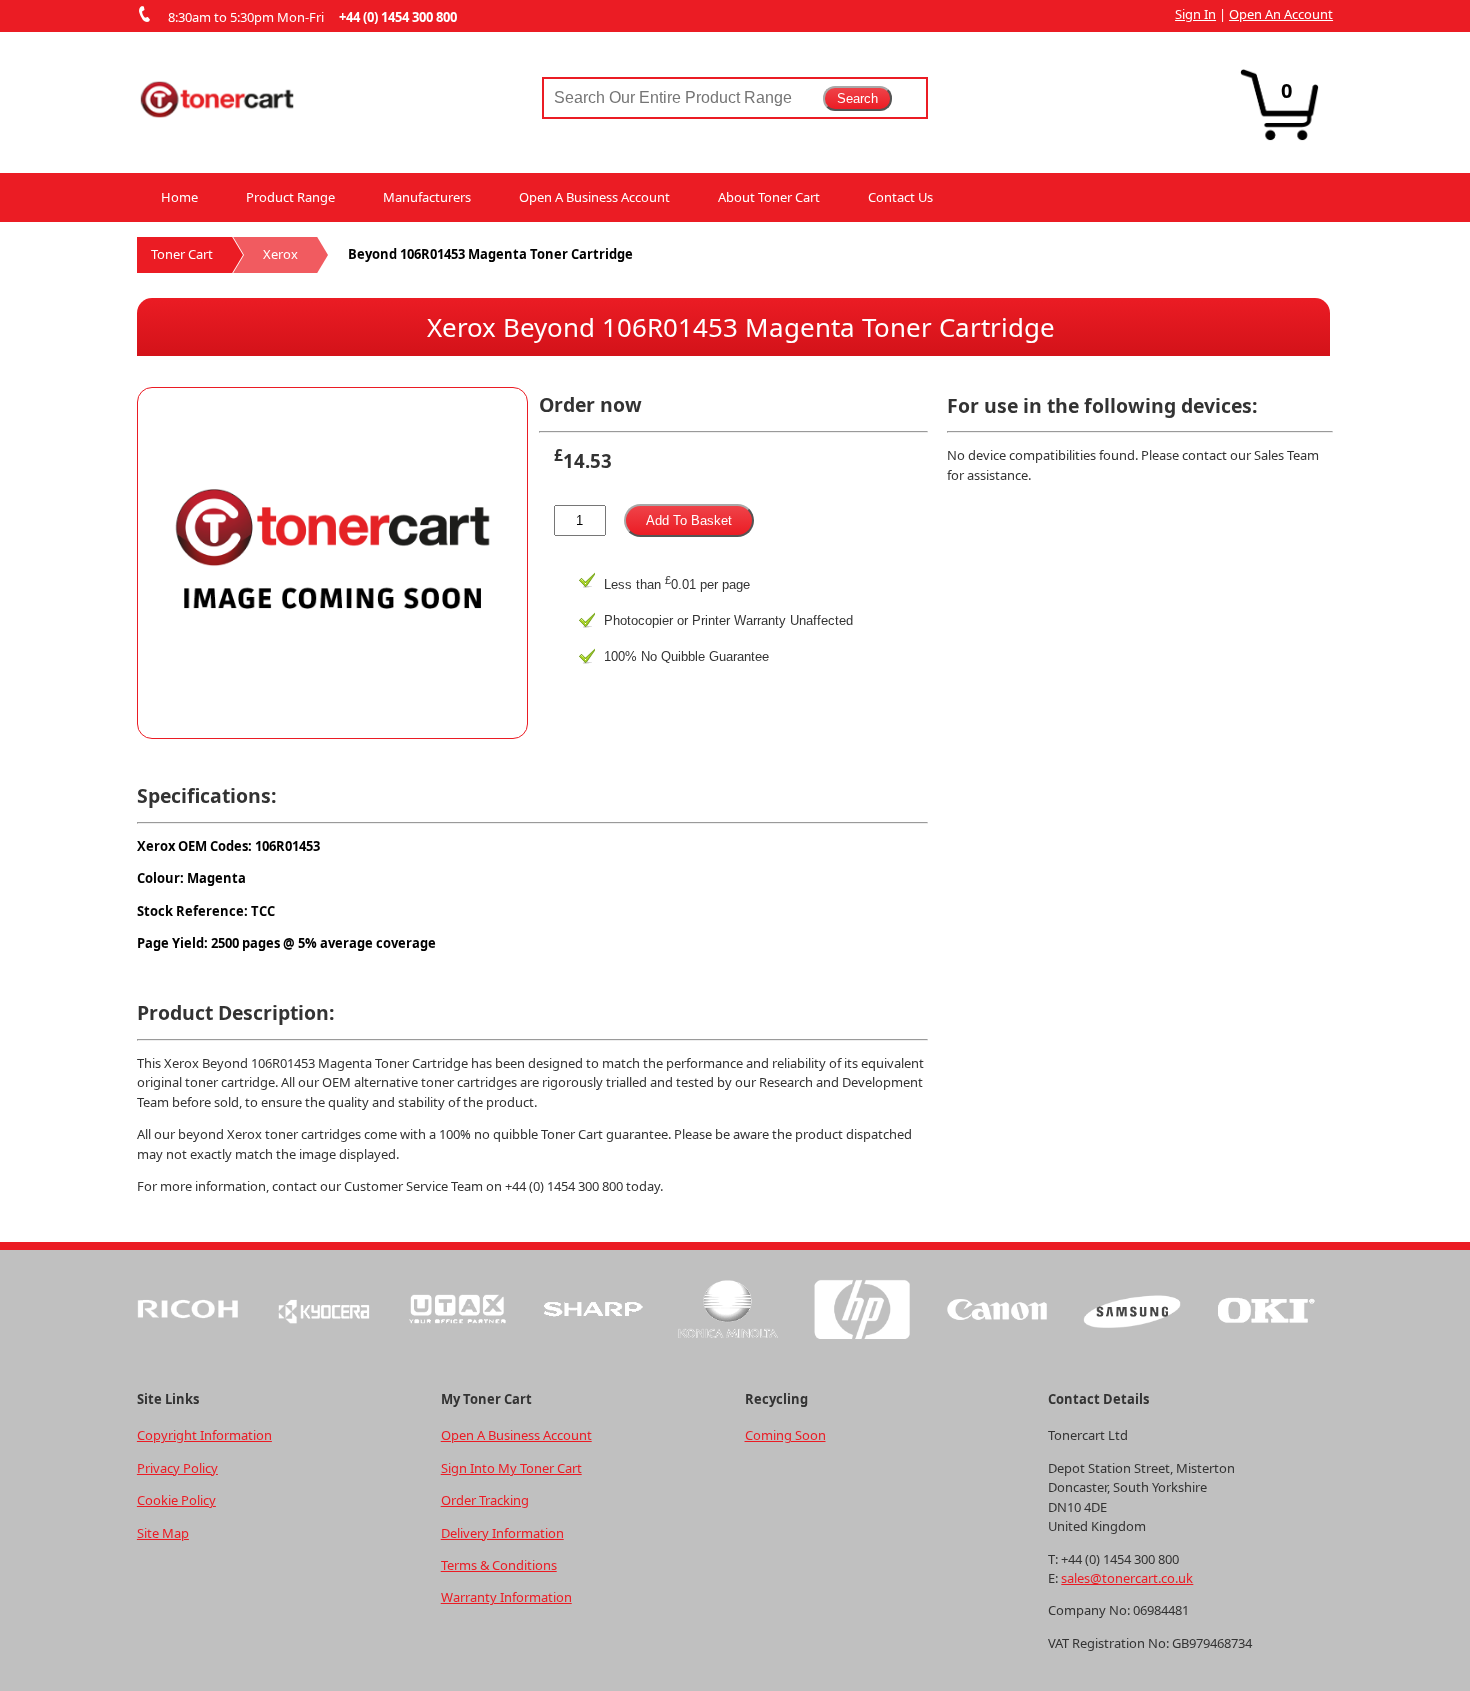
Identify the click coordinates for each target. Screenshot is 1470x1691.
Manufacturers (427, 197)
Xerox (280, 254)
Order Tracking (485, 1500)
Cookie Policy (176, 1500)
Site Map (163, 1533)
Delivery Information (502, 1533)
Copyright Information (204, 1435)
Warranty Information (506, 1597)
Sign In (1195, 14)
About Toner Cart (769, 197)
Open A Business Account (594, 197)
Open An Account (1281, 14)
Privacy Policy (177, 1468)
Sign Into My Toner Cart (511, 1468)
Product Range (290, 197)
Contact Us (900, 197)
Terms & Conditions (499, 1565)
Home (179, 197)
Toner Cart (182, 254)
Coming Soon (785, 1435)
